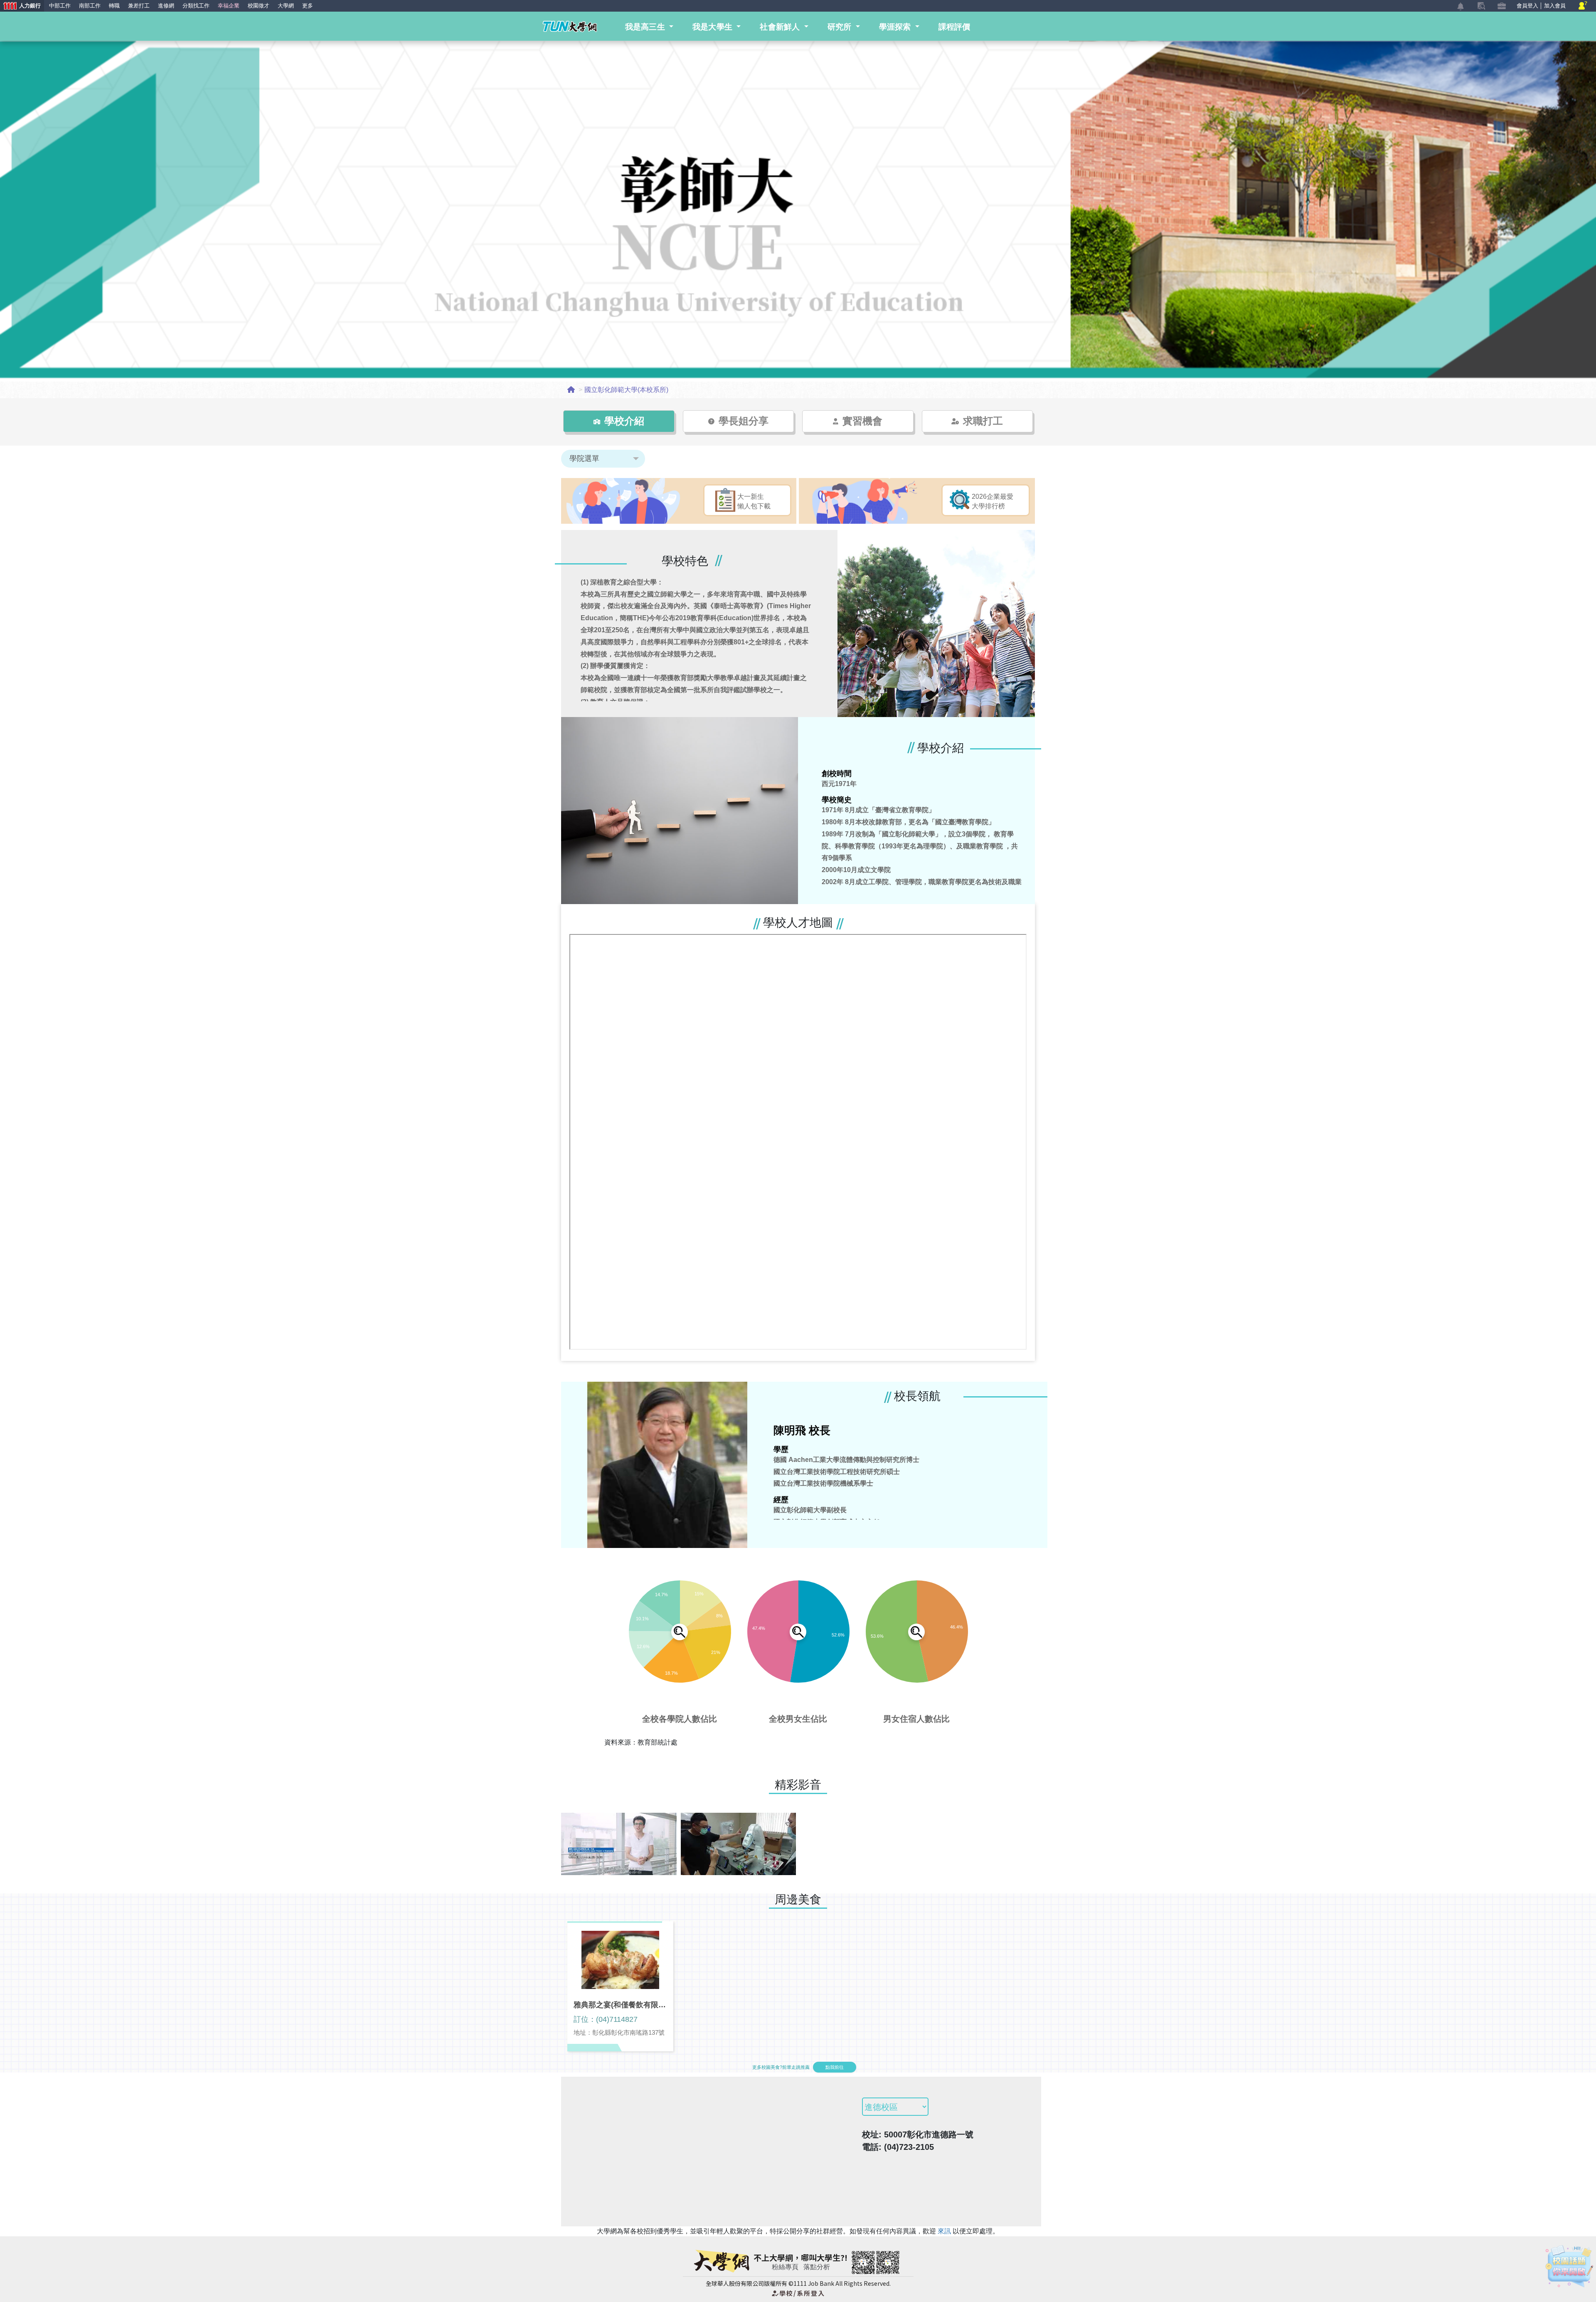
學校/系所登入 (798, 2293)
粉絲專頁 (785, 2267)
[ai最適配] (1569, 2266)
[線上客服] (1583, 6)
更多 (308, 6)
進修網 (166, 6)
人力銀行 (20, 6)
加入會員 (1555, 6)
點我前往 (835, 2067)
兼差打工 (139, 6)
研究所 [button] (841, 27)
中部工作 (60, 6)
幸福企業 (229, 6)
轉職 (114, 6)
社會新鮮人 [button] (781, 27)
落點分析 (817, 2267)
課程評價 (954, 27)
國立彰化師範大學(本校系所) (626, 390)
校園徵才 (259, 6)
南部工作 (90, 6)
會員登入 (1527, 6)
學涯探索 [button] (896, 27)
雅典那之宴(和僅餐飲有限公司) (620, 2005)
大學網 (286, 6)
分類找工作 (196, 6)
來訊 (945, 2231)
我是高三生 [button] (646, 27)
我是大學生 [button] (714, 27)
